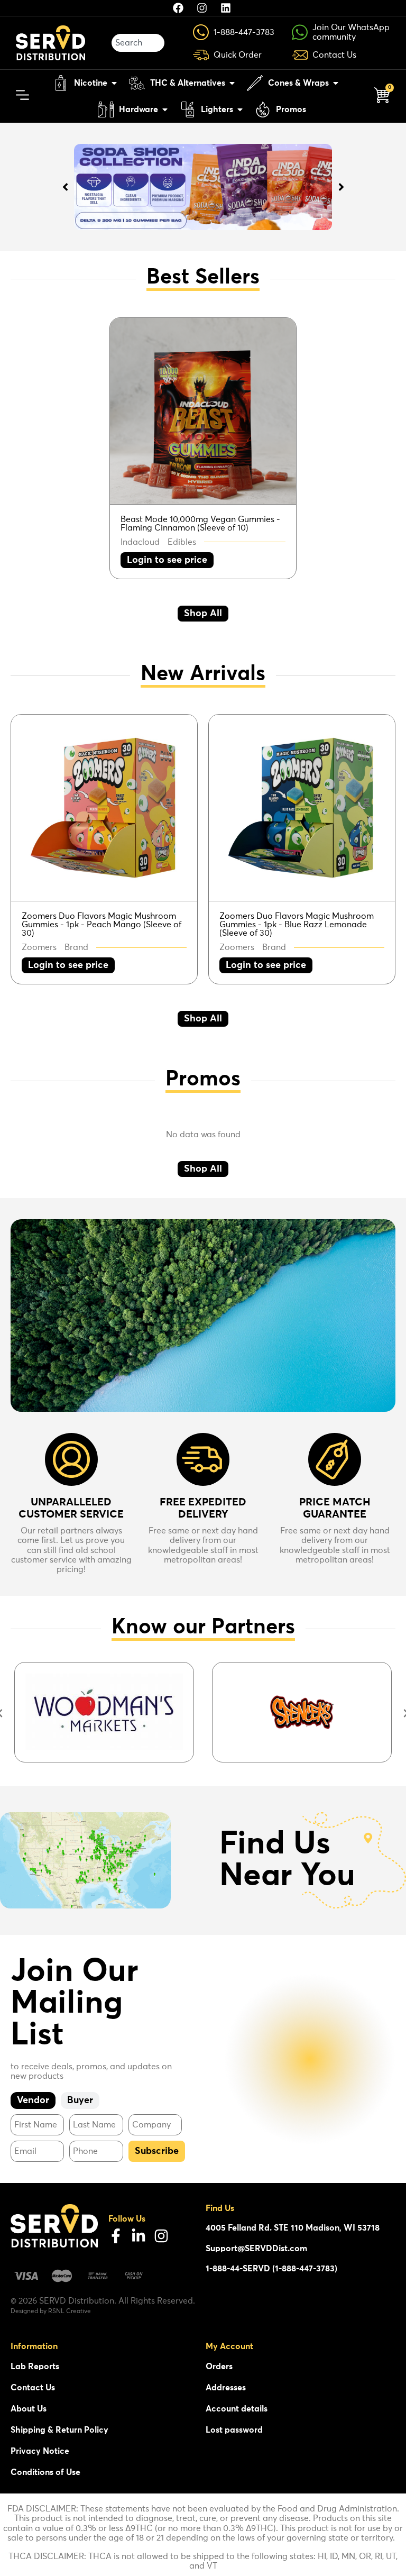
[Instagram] (161, 2236)
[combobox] (138, 43)
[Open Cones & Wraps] (336, 83)
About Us (29, 2409)
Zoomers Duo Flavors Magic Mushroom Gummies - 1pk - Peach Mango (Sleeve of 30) (101, 925)
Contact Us (33, 2388)
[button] (167, 560)
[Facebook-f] (116, 2236)
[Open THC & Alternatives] (232, 83)
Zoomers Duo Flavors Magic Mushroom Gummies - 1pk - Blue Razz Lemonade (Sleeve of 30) (297, 925)
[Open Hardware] (165, 109)
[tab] (33, 2101)
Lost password (234, 2430)
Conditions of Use (45, 2472)
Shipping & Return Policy (59, 2430)
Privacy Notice (40, 2451)
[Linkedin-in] (139, 2236)
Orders (219, 2367)
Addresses (226, 2388)
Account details (237, 2409)
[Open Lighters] (240, 109)
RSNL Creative (70, 2312)
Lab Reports (35, 2367)
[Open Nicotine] (114, 83)
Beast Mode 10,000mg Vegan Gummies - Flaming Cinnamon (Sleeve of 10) (200, 524)
